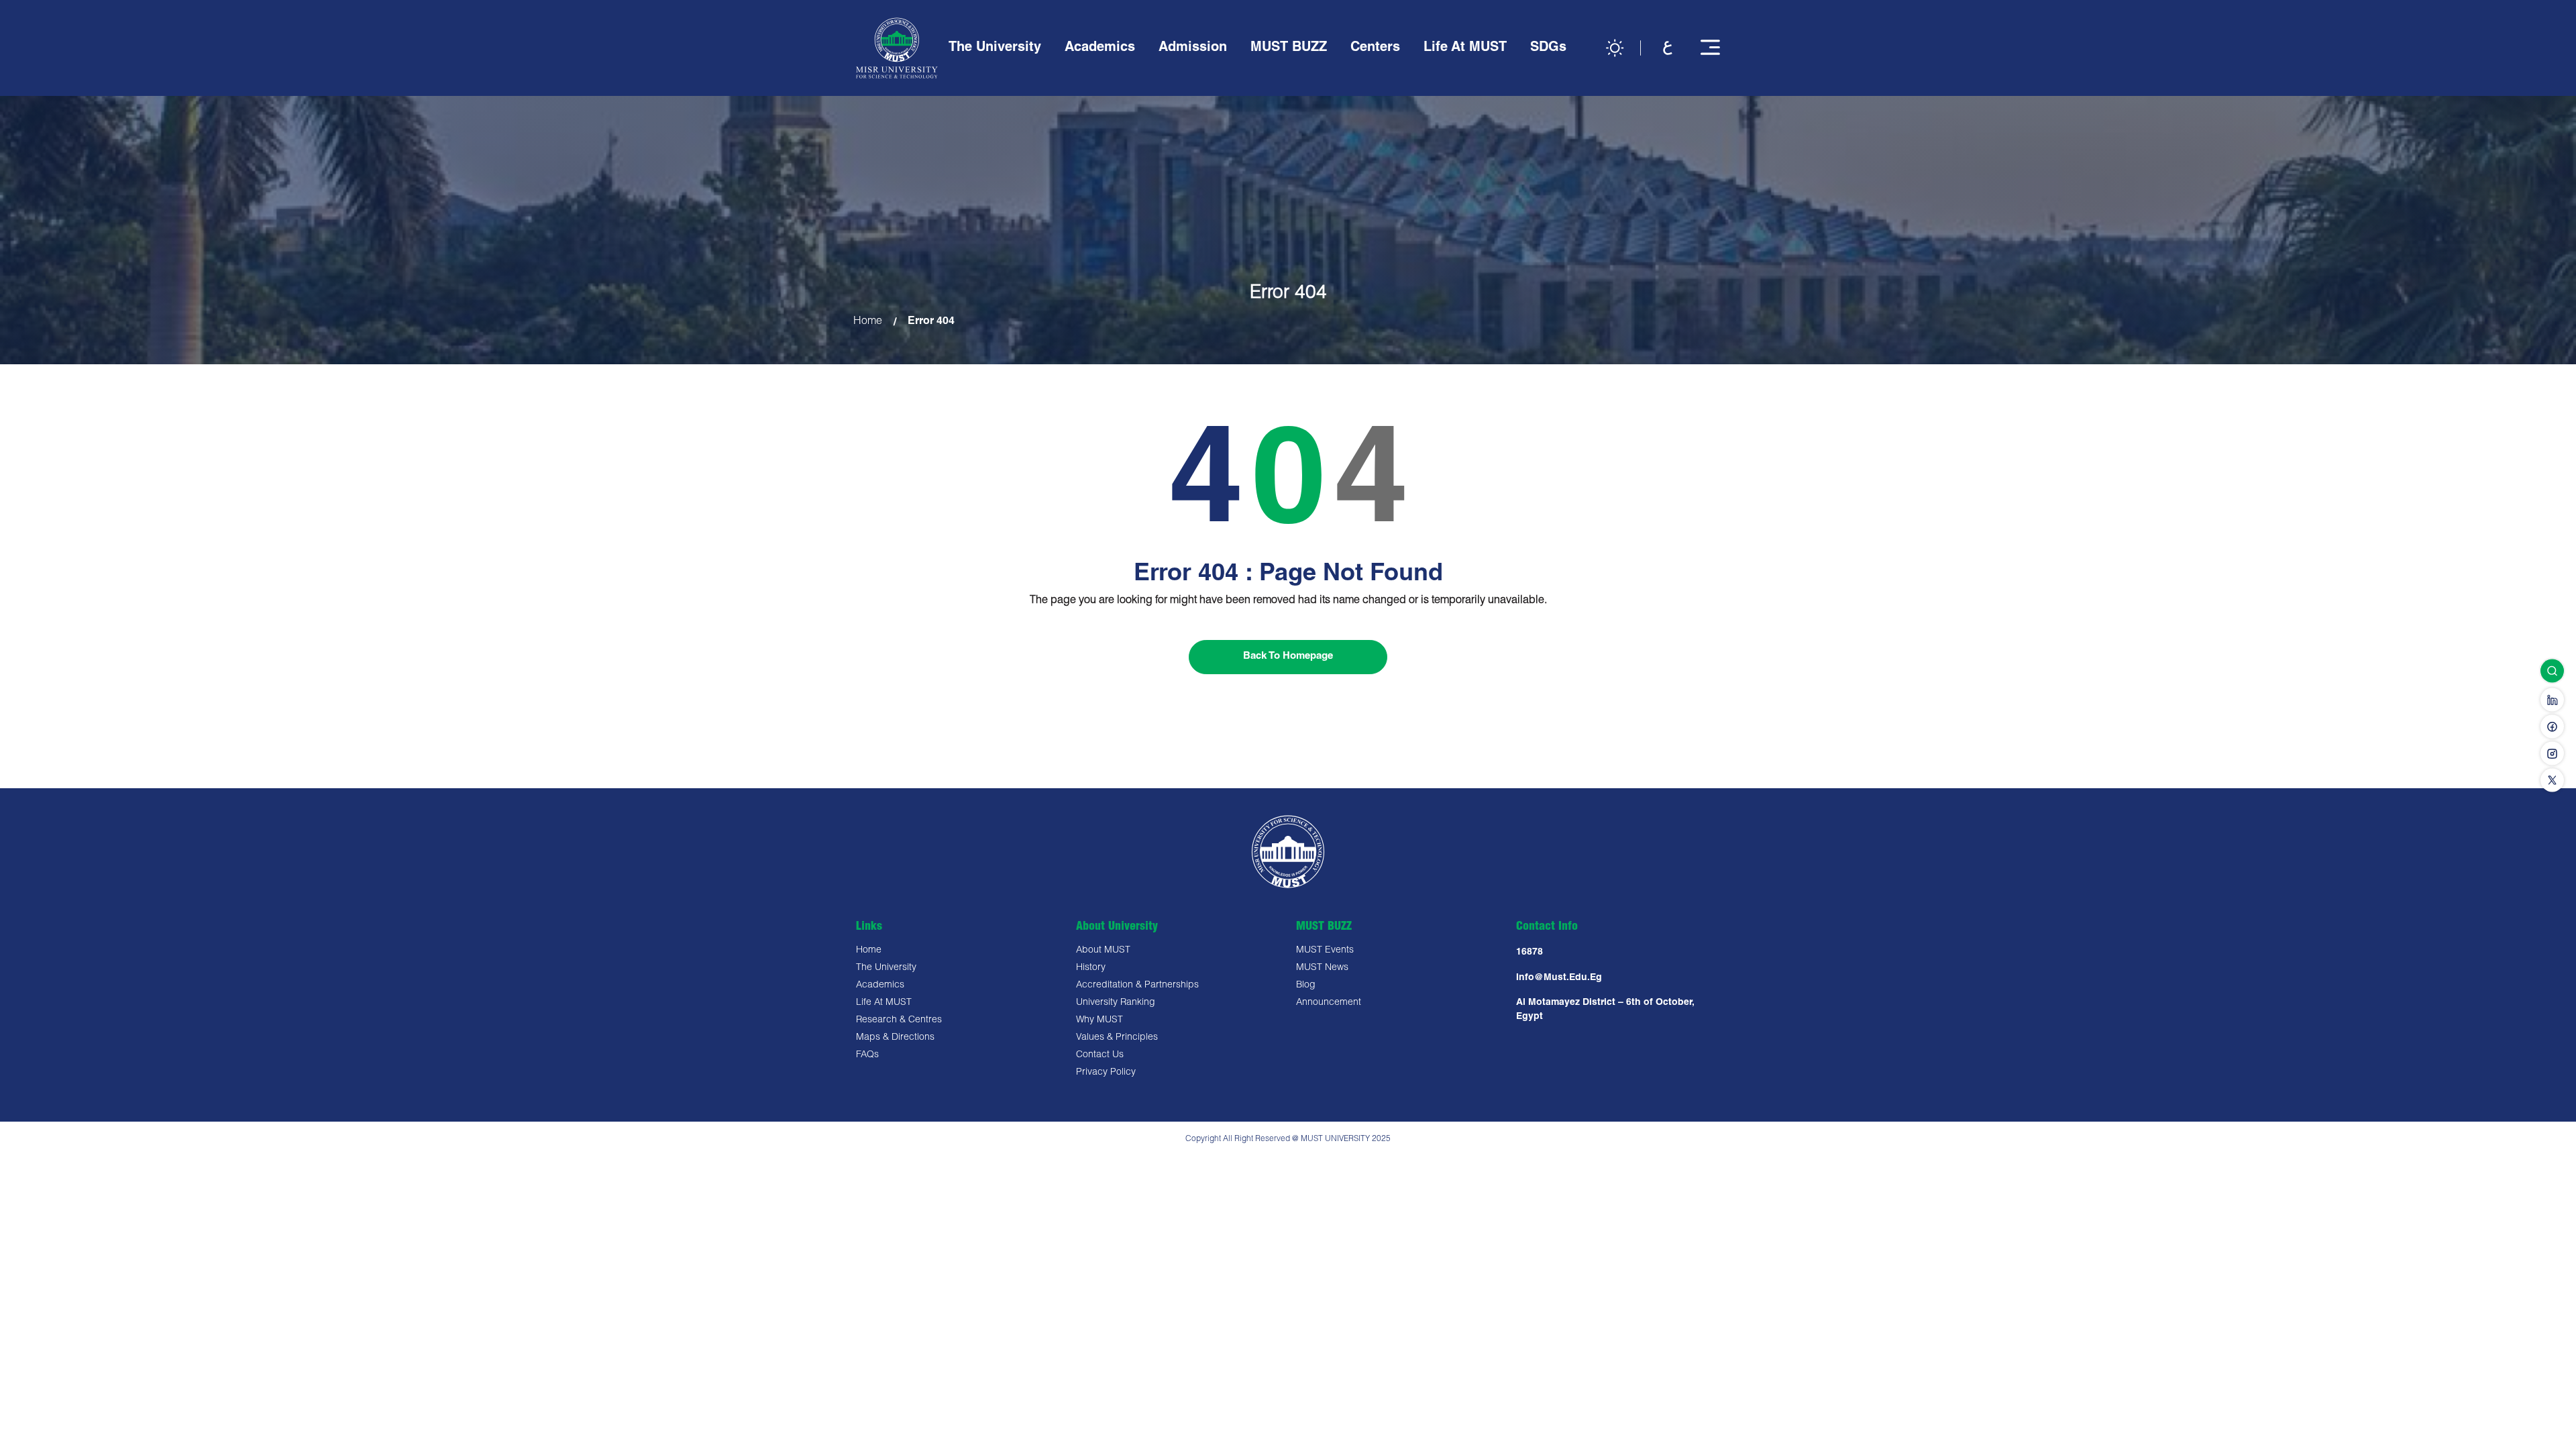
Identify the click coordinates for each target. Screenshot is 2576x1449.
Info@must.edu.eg (1559, 978)
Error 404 (931, 322)
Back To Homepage (1288, 656)
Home (868, 322)
